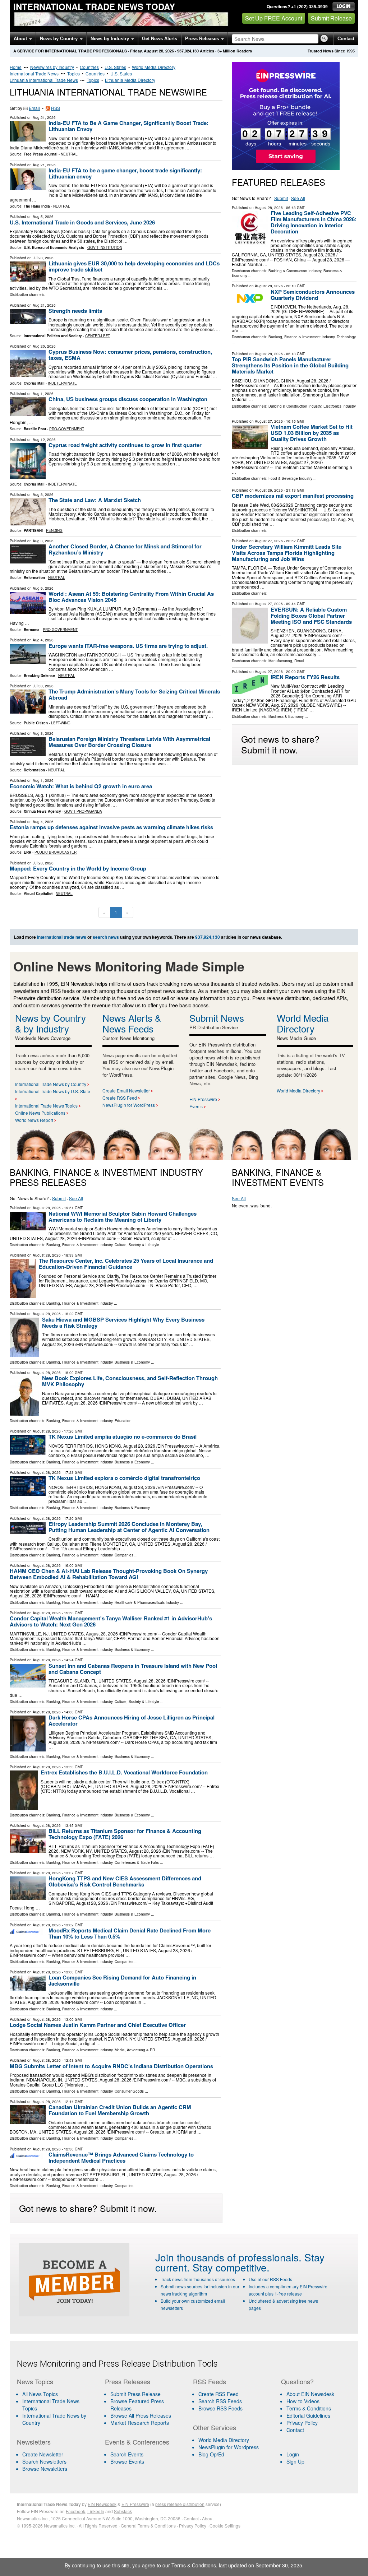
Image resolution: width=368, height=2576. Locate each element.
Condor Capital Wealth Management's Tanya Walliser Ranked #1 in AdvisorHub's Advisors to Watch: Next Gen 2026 (111, 1621)
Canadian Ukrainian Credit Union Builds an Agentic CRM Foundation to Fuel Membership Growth (120, 2110)
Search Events (127, 2454)
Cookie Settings (225, 2526)
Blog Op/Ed (211, 2454)
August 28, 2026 (269, 208)
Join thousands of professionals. (228, 2257)
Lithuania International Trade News (44, 80)
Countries (89, 67)
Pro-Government (67, 429)
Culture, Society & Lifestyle (137, 1245)
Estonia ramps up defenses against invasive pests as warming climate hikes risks (111, 827)
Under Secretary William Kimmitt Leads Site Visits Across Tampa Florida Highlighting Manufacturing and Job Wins (287, 553)
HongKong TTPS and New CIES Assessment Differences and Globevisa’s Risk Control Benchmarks (125, 1881)
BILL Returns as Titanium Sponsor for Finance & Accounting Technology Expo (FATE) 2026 (125, 1834)
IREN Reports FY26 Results (305, 677)
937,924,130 (188, 51)
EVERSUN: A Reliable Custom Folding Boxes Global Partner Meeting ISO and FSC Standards (311, 616)
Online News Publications (40, 1113)
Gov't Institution (105, 247)
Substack (123, 2511)
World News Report (34, 1120)
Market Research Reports (140, 2423)
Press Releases (203, 39)
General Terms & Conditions (148, 2526)
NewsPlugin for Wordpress (229, 2447)
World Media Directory (154, 67)
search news (106, 937)
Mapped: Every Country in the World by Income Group (78, 868)
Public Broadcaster (56, 852)
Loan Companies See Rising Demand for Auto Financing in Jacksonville (122, 1980)
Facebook (75, 2511)
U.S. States (115, 67)
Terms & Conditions (309, 2408)
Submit (281, 198)
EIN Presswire (203, 1099)
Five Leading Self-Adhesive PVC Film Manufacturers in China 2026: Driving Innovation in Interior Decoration (314, 222)
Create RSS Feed (120, 1098)
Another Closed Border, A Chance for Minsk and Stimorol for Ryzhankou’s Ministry (125, 549)
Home (16, 67)
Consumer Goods (129, 2091)
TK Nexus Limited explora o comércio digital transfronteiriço (124, 1478)
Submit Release (331, 18)
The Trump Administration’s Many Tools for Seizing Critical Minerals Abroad (134, 694)
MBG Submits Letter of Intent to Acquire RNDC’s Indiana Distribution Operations (111, 2066)
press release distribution (180, 2504)
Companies (124, 1555)
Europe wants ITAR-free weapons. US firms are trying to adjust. (128, 646)
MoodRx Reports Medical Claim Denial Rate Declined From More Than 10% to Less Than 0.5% (130, 1933)
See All (298, 198)
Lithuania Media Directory (130, 80)
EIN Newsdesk (102, 2504)
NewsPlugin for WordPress (129, 1105)
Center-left (98, 336)
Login (293, 2454)
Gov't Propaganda (83, 811)
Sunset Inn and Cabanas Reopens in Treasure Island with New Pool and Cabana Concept (133, 1669)
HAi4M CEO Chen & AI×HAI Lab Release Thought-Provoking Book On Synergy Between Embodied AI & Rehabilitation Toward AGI (109, 1574)
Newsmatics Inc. (33, 2518)
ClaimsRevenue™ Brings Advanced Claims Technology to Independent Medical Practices (121, 2157)
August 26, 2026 (269, 490)
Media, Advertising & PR (135, 2050)
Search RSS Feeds (220, 2401)
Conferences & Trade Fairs (137, 1862)
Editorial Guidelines (308, 2415)
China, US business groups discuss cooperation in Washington (128, 399)
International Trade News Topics (46, 1106)
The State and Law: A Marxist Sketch (95, 500)
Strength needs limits (75, 311)
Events (196, 1106)
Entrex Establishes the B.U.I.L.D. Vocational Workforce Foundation (124, 1772)
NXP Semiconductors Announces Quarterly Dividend (313, 295)
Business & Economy (286, 716)
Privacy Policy (302, 2423)
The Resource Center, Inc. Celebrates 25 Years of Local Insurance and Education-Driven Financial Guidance (126, 1264)
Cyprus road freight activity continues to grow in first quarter (125, 445)
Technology (346, 337)
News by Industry (111, 39)
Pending (54, 530)
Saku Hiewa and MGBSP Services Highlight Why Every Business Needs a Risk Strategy (123, 1322)
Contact (346, 39)
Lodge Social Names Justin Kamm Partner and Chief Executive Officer (98, 2025)
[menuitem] (56, 2405)
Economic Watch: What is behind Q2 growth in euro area (81, 786)
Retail (299, 661)
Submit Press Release (135, 2394)
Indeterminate (62, 383)
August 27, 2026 (269, 421)
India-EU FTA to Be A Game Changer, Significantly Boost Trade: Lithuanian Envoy (128, 126)
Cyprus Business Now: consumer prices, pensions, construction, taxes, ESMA (130, 355)
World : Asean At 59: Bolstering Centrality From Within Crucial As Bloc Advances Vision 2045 (131, 597)
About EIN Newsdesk (310, 2394)
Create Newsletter (43, 2454)
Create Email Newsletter (126, 1090)
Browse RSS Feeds (220, 2408)
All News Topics (40, 2394)
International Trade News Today (94, 6)
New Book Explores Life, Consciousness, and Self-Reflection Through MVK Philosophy (130, 1381)
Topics (73, 73)
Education (123, 1421)
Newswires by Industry (52, 67)
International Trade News (34, 73)
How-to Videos (303, 2401)
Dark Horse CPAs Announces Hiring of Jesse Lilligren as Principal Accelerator (132, 1720)
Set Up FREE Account (274, 18)
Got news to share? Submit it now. (280, 744)
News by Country (59, 39)
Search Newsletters (44, 2461)
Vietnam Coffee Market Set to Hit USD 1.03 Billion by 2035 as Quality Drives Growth (312, 433)
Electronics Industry (340, 406)
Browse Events (127, 2461)
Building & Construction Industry (295, 271)
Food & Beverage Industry (290, 478)
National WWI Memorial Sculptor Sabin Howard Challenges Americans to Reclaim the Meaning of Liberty (123, 1217)
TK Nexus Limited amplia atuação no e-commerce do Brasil (123, 1436)
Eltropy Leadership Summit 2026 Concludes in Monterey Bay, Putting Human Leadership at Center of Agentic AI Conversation (129, 1527)
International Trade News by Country (51, 1084)
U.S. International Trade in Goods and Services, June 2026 (82, 222)
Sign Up (295, 2461)
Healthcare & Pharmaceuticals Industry (147, 1602)
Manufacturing (280, 661)
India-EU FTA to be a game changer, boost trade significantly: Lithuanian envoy (125, 173)
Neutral (69, 154)
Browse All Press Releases (141, 2415)
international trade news (62, 937)
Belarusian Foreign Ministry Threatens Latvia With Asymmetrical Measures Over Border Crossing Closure (129, 742)
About (21, 39)
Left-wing (61, 723)
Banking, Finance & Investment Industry (302, 337)
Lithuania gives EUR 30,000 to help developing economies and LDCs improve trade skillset (134, 266)
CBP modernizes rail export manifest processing (293, 496)
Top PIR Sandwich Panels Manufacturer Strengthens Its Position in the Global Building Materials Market (290, 365)
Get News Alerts (160, 39)
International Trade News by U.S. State (53, 1091)
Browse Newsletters (45, 2469)
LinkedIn (96, 2511)
